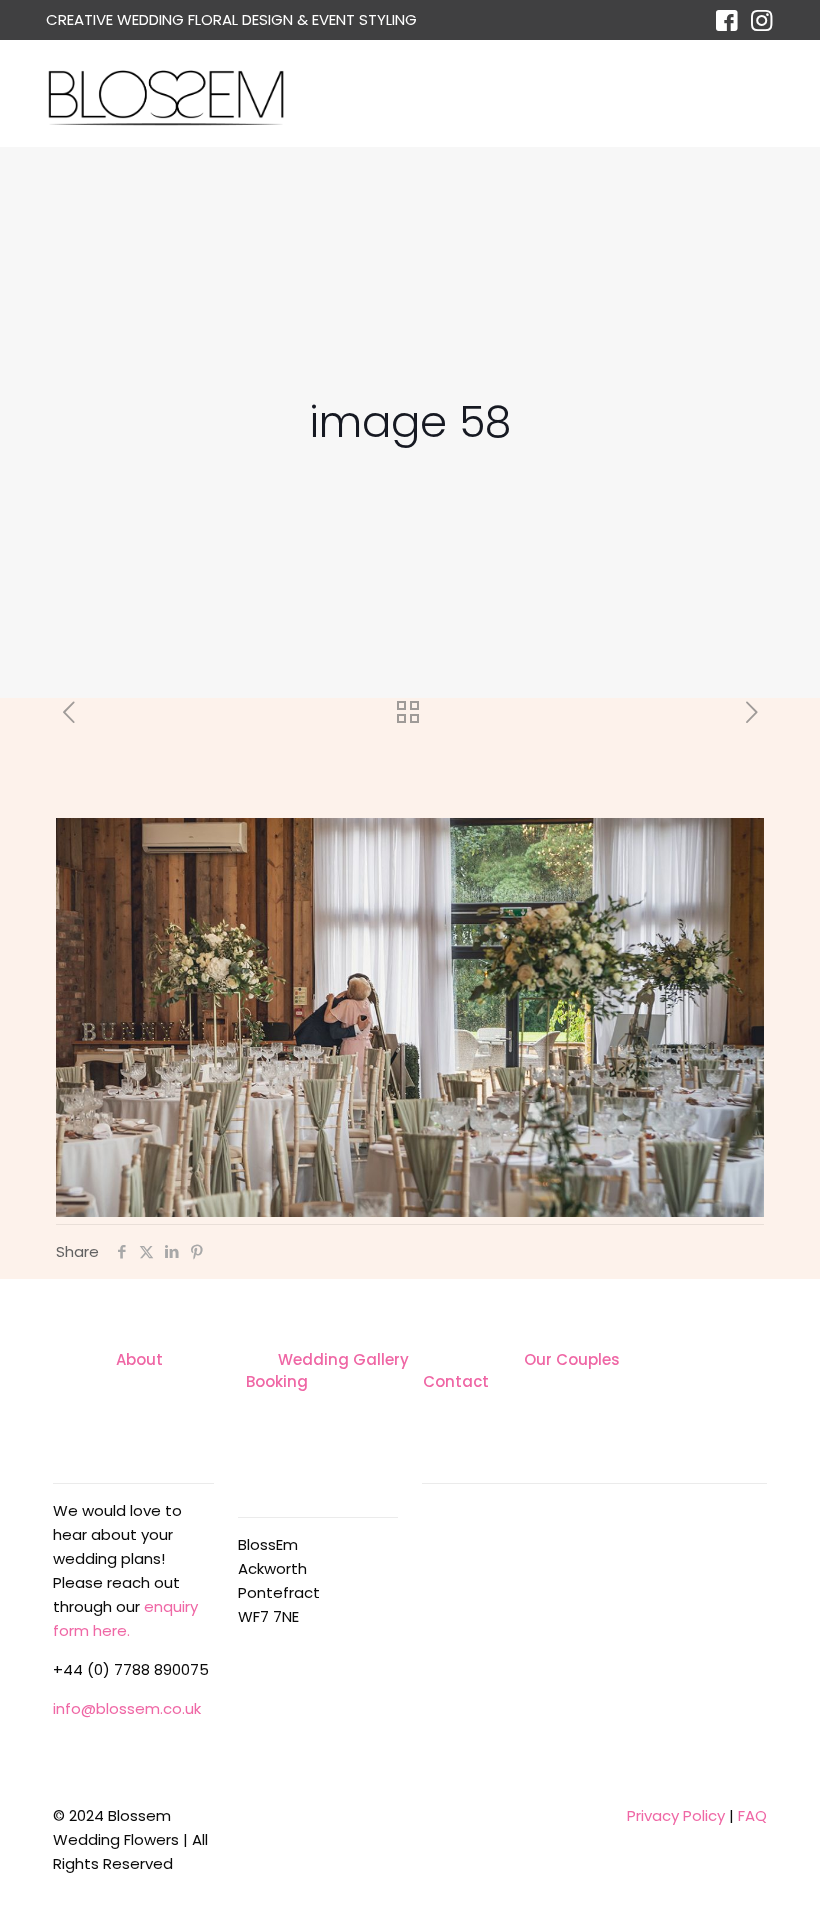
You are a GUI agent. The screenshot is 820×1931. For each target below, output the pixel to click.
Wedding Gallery (343, 1359)
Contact (456, 1381)
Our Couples (572, 1359)
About (139, 1359)
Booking (277, 1381)
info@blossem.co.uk (127, 1708)
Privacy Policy (676, 1815)
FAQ (752, 1815)
